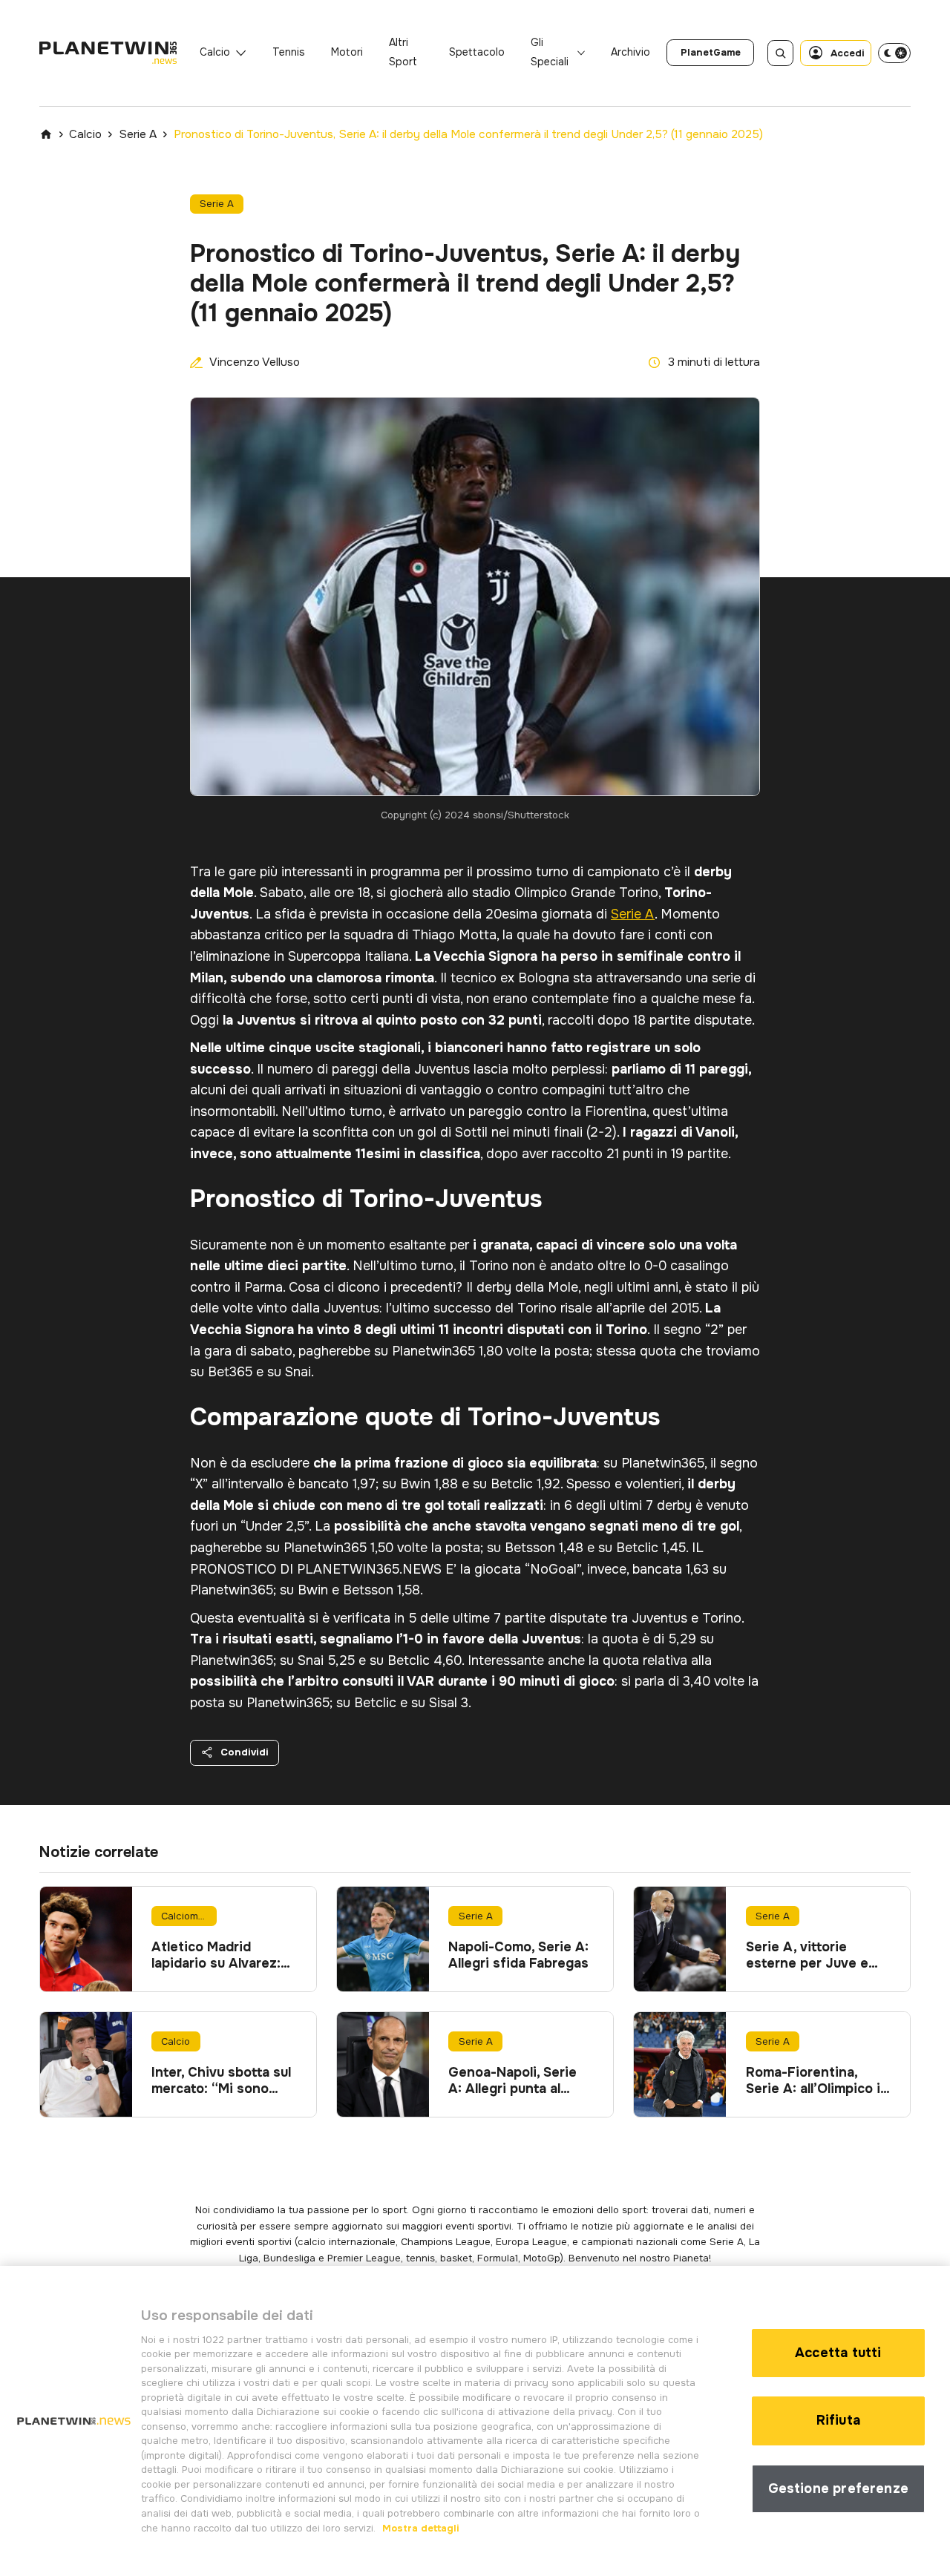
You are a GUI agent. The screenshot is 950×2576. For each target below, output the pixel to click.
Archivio (630, 52)
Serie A (138, 134)
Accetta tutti (838, 2353)
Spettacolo (477, 52)
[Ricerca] (780, 53)
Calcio (215, 52)
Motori (347, 52)
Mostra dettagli (419, 2527)
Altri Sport (403, 52)
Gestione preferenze (838, 2488)
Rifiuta (838, 2420)
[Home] (46, 134)
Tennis (289, 52)
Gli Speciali (550, 52)
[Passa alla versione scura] (894, 53)
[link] (710, 53)
